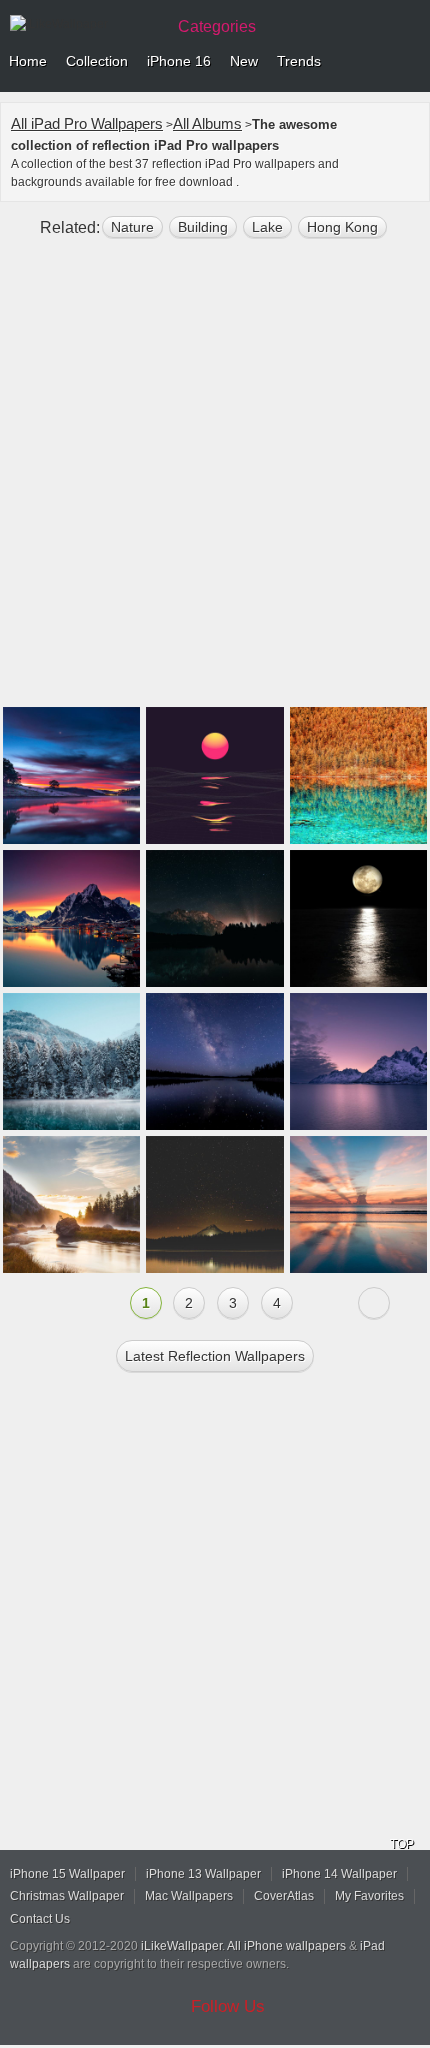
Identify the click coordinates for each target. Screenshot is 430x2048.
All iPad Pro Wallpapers (87, 123)
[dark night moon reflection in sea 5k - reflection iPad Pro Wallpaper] (358, 918)
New (244, 61)
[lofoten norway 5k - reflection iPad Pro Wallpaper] (358, 1061)
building (203, 227)
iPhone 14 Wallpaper (339, 1874)
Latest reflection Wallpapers (215, 1356)
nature (132, 227)
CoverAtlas (284, 1896)
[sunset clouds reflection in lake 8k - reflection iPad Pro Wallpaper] (71, 775)
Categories (217, 26)
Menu (410, 62)
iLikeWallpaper (181, 1946)
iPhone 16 (179, 61)
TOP (402, 1844)
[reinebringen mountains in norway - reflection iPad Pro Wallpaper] (71, 918)
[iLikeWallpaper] (85, 24)
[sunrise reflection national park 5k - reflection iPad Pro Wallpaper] (71, 1204)
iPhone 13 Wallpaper (203, 1874)
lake (267, 227)
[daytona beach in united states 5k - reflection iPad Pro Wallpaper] (358, 1204)
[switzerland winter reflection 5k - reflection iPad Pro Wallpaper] (71, 1061)
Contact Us (40, 1919)
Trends (299, 61)
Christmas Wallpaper (67, 1896)
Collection (97, 61)
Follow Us (228, 2006)
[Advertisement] (215, 481)
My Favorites (369, 1896)
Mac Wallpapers (189, 1896)
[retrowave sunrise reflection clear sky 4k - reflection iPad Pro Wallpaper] (214, 775)
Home (28, 61)
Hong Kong (342, 227)
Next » (374, 1303)
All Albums (207, 123)
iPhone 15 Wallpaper (67, 1874)
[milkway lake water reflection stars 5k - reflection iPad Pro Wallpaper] (214, 1061)
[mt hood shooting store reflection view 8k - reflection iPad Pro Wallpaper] (214, 1204)
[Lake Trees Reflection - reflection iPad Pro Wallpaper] (358, 775)
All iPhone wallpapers (286, 1946)
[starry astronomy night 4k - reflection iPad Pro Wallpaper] (214, 918)
